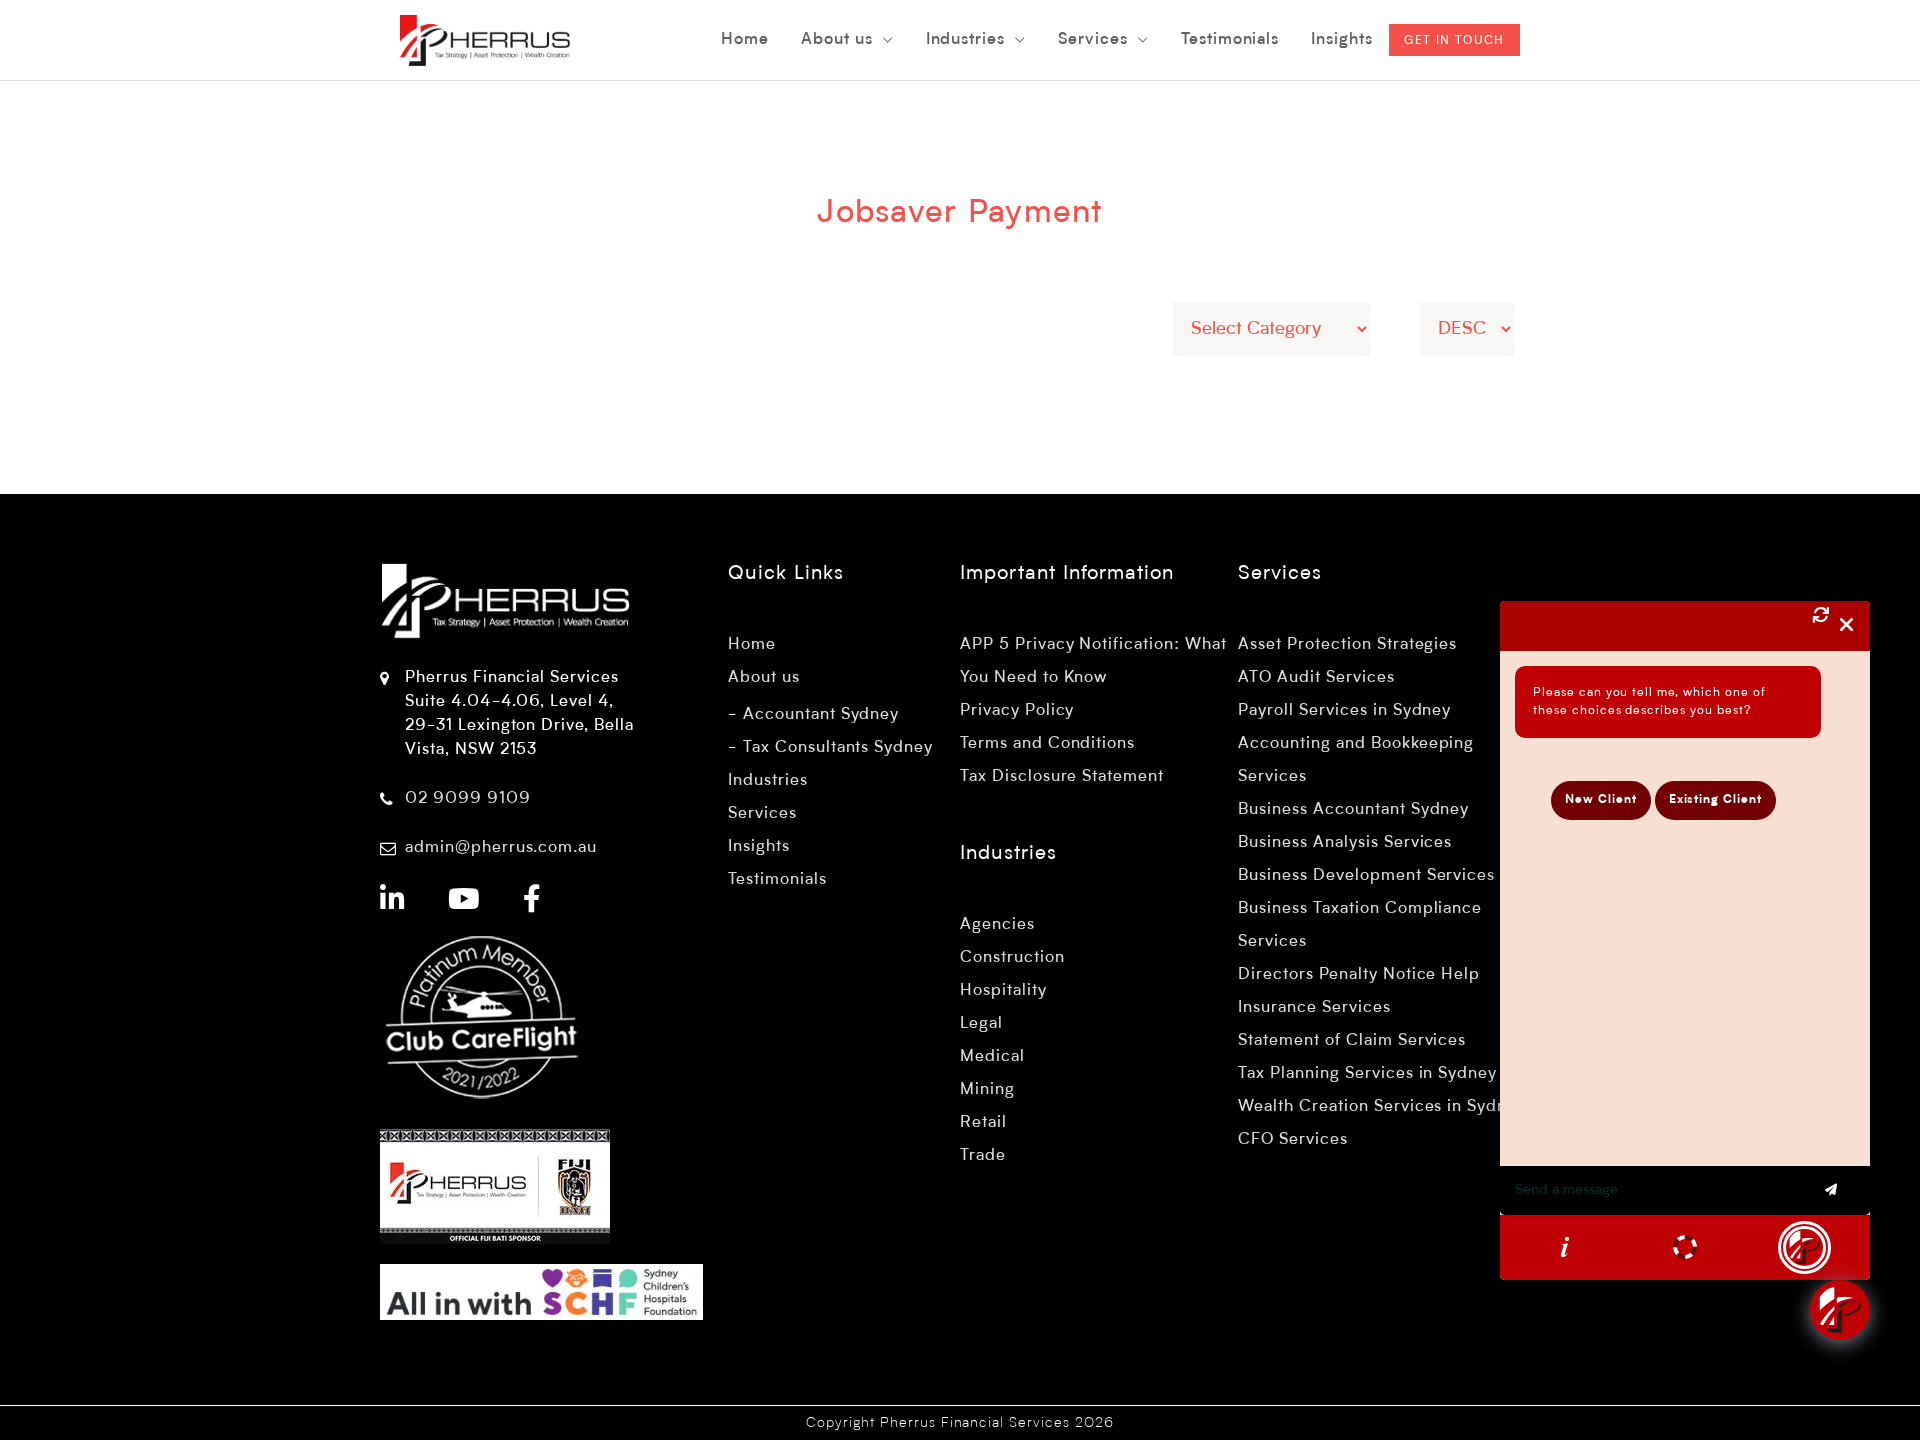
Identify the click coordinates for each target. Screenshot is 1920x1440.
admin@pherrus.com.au (501, 848)
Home (752, 645)
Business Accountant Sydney (1353, 810)
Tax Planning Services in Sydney (1367, 1074)
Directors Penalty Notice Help (1359, 975)
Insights (759, 847)
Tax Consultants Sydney (838, 748)
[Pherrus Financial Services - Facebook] (532, 902)
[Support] (1685, 1247)
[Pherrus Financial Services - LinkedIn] (393, 902)
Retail (983, 1123)
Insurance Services (1314, 1008)
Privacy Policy (1017, 711)
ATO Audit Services (1316, 678)
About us (764, 678)
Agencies (997, 925)
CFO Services (1293, 1140)
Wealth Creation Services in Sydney (1382, 1107)
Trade (983, 1156)
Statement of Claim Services (1352, 1041)
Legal (981, 1024)
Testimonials (777, 880)
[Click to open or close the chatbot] (1840, 1310)
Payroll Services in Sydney (1344, 711)
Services (762, 814)
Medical (992, 1057)
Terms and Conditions (1047, 744)
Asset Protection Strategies (1347, 645)
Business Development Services (1366, 876)
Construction (1012, 958)
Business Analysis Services (1345, 843)
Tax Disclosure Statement (1062, 777)
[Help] (1565, 1247)
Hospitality (1003, 991)
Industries (768, 781)
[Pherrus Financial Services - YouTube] (464, 902)
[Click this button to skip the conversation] (1804, 1247)
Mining (987, 1090)
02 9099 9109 (468, 799)
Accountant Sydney (821, 715)
